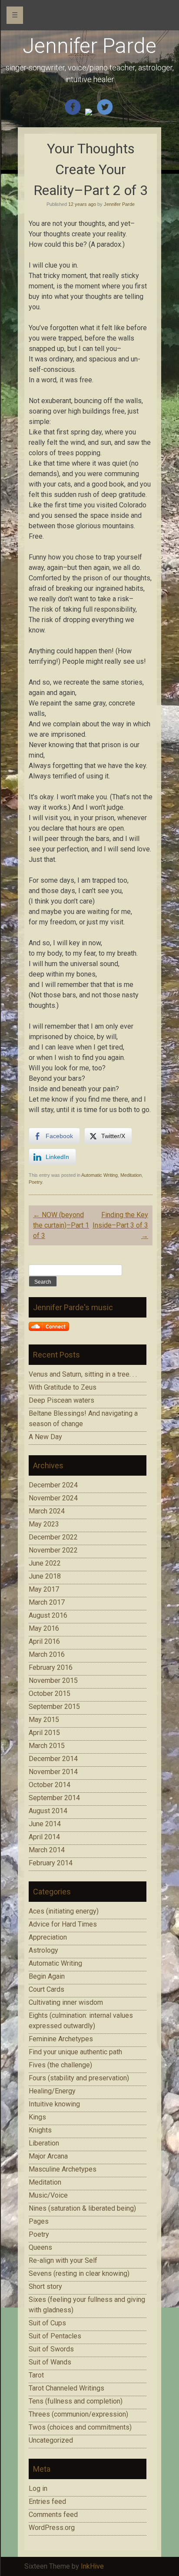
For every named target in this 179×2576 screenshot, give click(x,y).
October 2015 (50, 1694)
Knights (40, 2130)
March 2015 (47, 1746)
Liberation (44, 2143)
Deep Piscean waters (61, 1400)
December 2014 (53, 1759)
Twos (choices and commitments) (80, 2427)
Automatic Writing (99, 1175)
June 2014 (45, 1824)
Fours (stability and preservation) (79, 2078)
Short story (45, 2286)
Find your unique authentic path (75, 2052)
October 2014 (50, 1785)
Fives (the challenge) (60, 2065)
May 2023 (44, 1524)
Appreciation (48, 1937)
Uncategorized (51, 2440)
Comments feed (53, 2515)
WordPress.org (52, 2528)
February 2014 (51, 1863)
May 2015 (44, 1720)
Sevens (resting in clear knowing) (79, 2273)
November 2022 (53, 1550)
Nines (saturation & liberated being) (82, 2208)
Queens (40, 2247)
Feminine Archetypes (61, 2039)
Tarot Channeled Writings (66, 2388)
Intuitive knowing (54, 2104)
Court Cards (46, 1989)
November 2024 (53, 1498)
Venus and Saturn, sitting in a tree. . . (83, 1374)
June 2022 (45, 1563)
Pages (39, 2221)
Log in (38, 2488)
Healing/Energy (52, 2091)
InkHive (92, 2566)
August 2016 (48, 1615)
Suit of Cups (47, 2323)
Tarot (36, 2375)
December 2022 (53, 1537)
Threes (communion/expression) (78, 2414)
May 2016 (44, 1628)
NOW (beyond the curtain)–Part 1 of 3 (61, 1225)
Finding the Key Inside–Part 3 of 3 (120, 1225)
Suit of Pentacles (55, 2336)
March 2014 (47, 1850)
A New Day (45, 1437)
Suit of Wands (50, 2362)
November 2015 (53, 1680)
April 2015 (44, 1733)
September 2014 (54, 1798)
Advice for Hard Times (63, 1924)
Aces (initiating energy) (64, 1911)
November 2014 (53, 1772)
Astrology (43, 1950)
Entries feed (47, 2502)
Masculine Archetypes (63, 2169)
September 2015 (54, 1707)
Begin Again (47, 1976)
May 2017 (44, 1589)
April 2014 (44, 1837)
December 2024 (53, 1485)
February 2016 (51, 1667)
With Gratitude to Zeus (63, 1387)
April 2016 (44, 1641)
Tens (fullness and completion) (76, 2401)
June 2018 (45, 1576)
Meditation (131, 1175)
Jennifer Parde (89, 46)
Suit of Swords (51, 2349)
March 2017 (47, 1602)
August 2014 (48, 1811)
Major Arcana (48, 2156)
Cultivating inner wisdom (66, 2002)
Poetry (35, 1182)
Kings (37, 2117)
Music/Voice (48, 2195)
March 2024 (47, 1511)
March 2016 (47, 1654)
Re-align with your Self (63, 2260)
